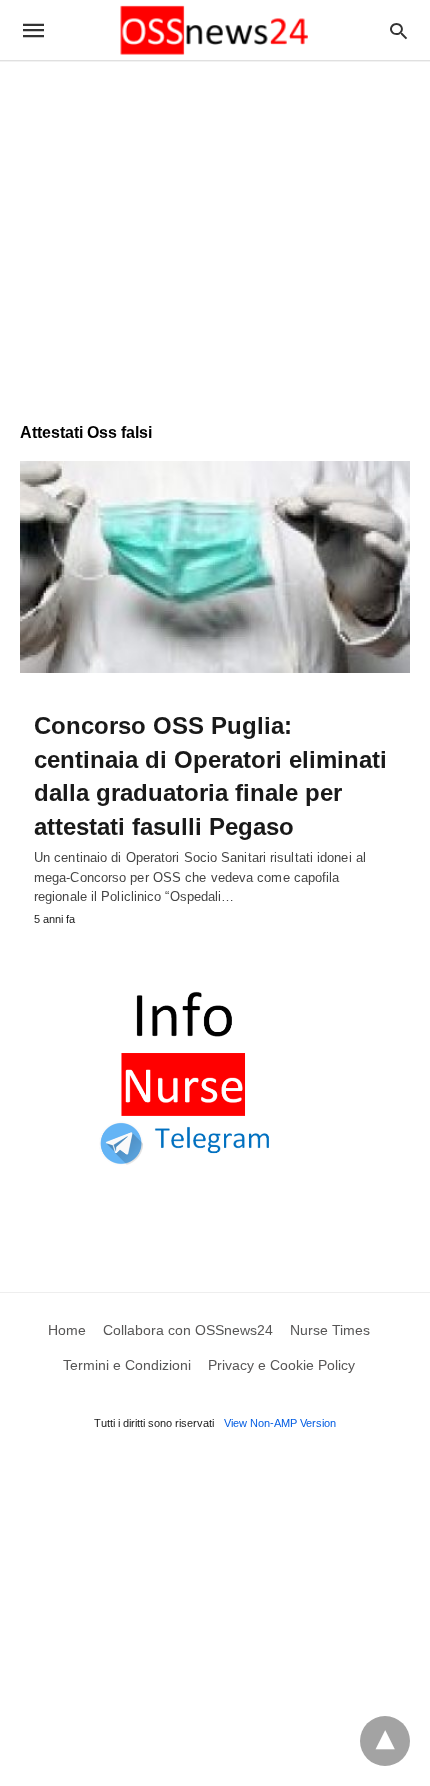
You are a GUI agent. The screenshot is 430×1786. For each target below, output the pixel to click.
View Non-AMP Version (280, 1423)
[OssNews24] (214, 30)
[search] (398, 30)
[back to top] (385, 1741)
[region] (215, 232)
